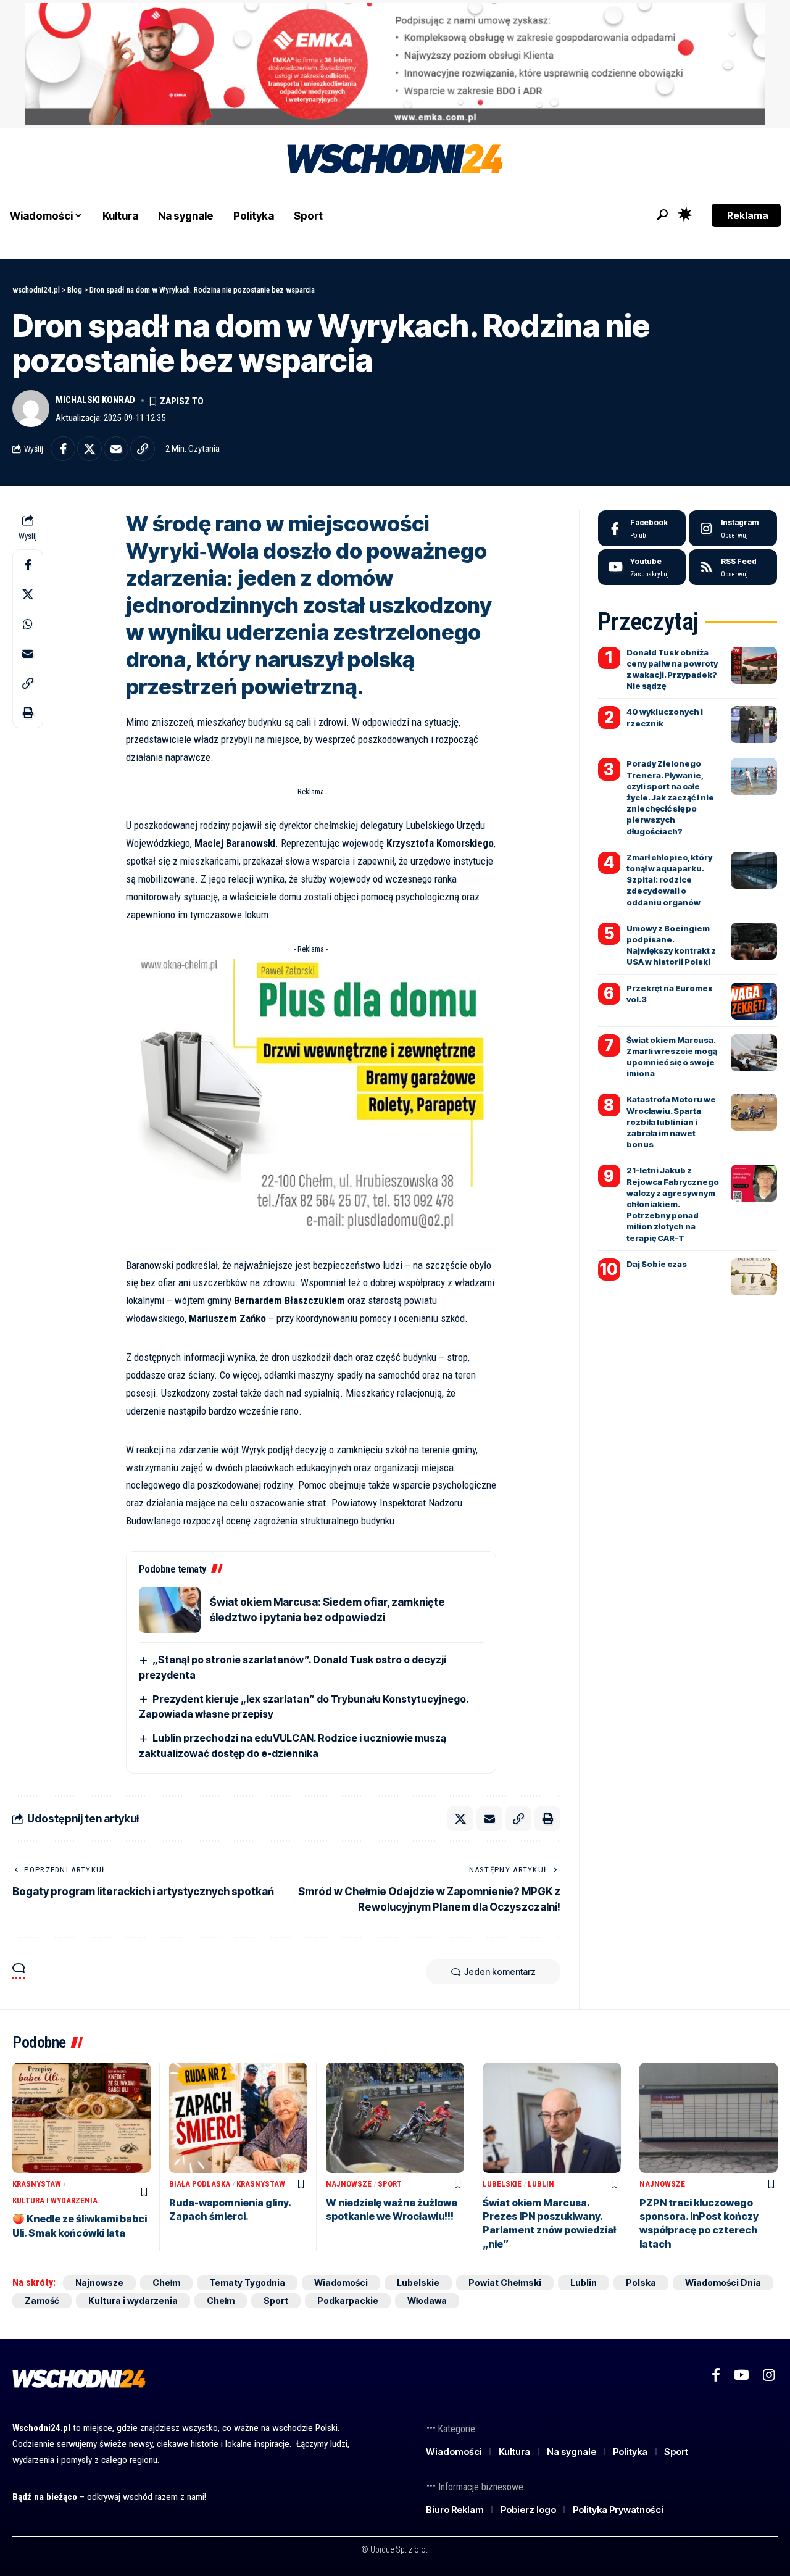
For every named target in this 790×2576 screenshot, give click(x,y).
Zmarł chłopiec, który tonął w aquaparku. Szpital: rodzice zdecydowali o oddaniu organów (669, 880)
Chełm (166, 2283)
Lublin (541, 2184)
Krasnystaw (37, 2184)
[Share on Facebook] (63, 449)
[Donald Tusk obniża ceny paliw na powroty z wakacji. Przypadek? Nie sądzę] (754, 665)
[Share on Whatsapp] (28, 624)
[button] (662, 215)
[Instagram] (733, 528)
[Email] (116, 449)
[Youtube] (642, 567)
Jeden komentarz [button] (500, 1971)
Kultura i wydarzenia (55, 2200)
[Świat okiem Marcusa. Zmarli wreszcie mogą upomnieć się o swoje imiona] (754, 1053)
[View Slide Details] (395, 64)
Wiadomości (341, 2283)
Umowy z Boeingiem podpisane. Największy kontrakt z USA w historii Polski (671, 945)
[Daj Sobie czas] (754, 1277)
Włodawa (427, 2300)
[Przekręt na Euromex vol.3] (754, 1001)
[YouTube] (742, 2375)
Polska (641, 2283)
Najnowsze (349, 2184)
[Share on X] (89, 449)
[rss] (733, 567)
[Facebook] (642, 528)
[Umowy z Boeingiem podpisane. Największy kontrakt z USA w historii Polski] (754, 941)
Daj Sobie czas (657, 1264)
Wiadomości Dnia (723, 2283)
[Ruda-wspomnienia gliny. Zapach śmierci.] (238, 2118)
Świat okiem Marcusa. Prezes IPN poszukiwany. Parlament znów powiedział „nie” (549, 2223)
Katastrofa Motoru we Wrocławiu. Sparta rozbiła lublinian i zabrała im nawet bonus (671, 1122)
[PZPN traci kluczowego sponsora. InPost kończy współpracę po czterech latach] (709, 2118)
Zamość (42, 2300)
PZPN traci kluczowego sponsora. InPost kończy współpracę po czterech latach (699, 2223)
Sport (390, 2184)
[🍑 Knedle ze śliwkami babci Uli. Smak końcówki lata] (81, 2118)
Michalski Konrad (95, 400)
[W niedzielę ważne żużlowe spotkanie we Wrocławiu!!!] (395, 2118)
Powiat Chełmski (505, 2283)
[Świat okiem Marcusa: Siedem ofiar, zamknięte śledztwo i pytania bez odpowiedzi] (170, 1610)
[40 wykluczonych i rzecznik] (754, 725)
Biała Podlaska (200, 2184)
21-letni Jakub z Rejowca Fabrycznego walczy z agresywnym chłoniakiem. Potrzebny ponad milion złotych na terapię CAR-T (673, 1204)
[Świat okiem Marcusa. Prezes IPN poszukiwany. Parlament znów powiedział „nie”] (552, 2118)
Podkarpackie (348, 2300)
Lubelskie (502, 2184)
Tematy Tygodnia (247, 2283)
